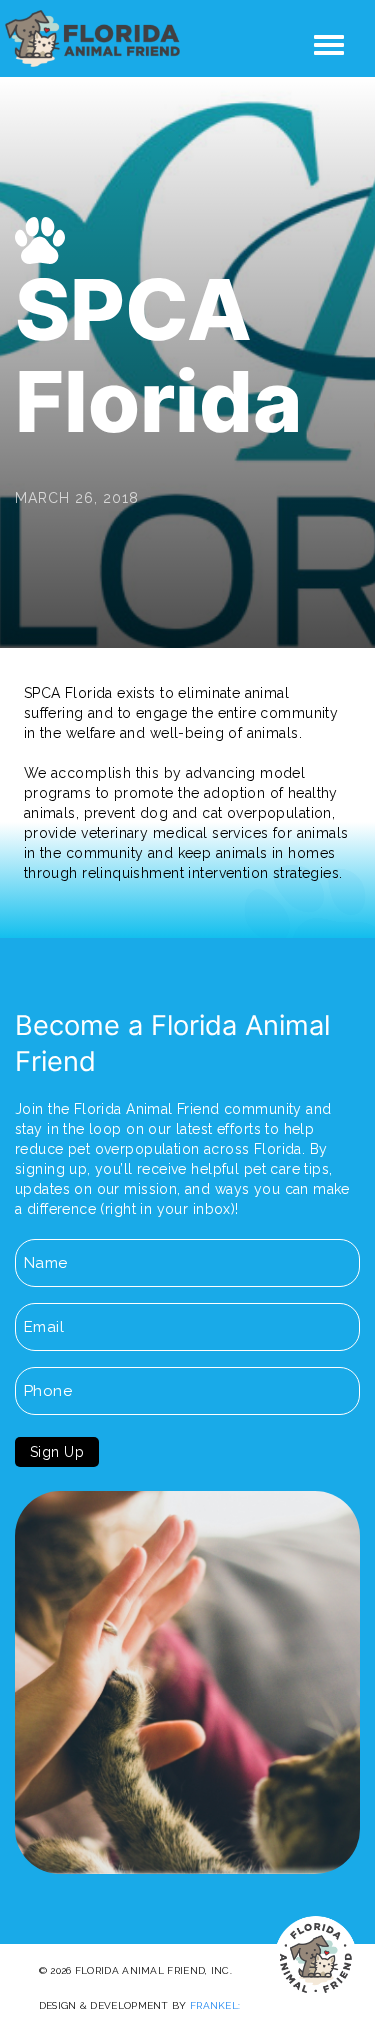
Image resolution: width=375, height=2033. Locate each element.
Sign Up (57, 1452)
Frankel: (215, 2005)
